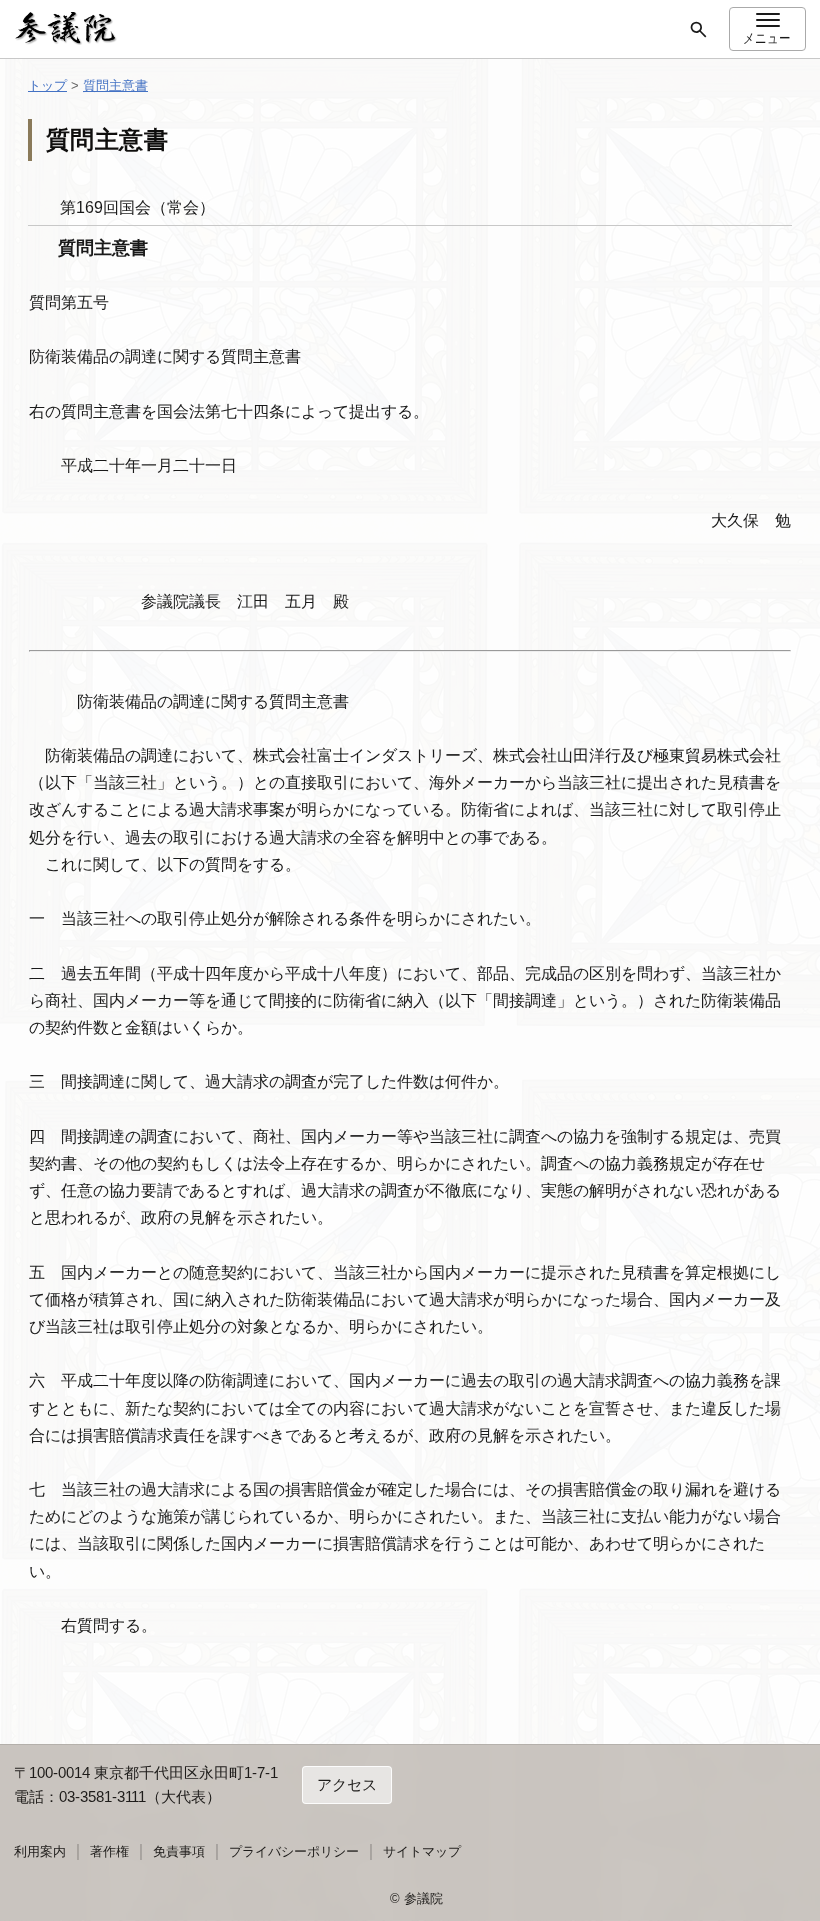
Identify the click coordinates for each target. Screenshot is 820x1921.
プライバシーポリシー (294, 1851)
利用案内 (40, 1851)
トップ (47, 85)
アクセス (347, 1784)
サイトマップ (422, 1851)
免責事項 (179, 1851)
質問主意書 (115, 85)
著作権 (109, 1851)
